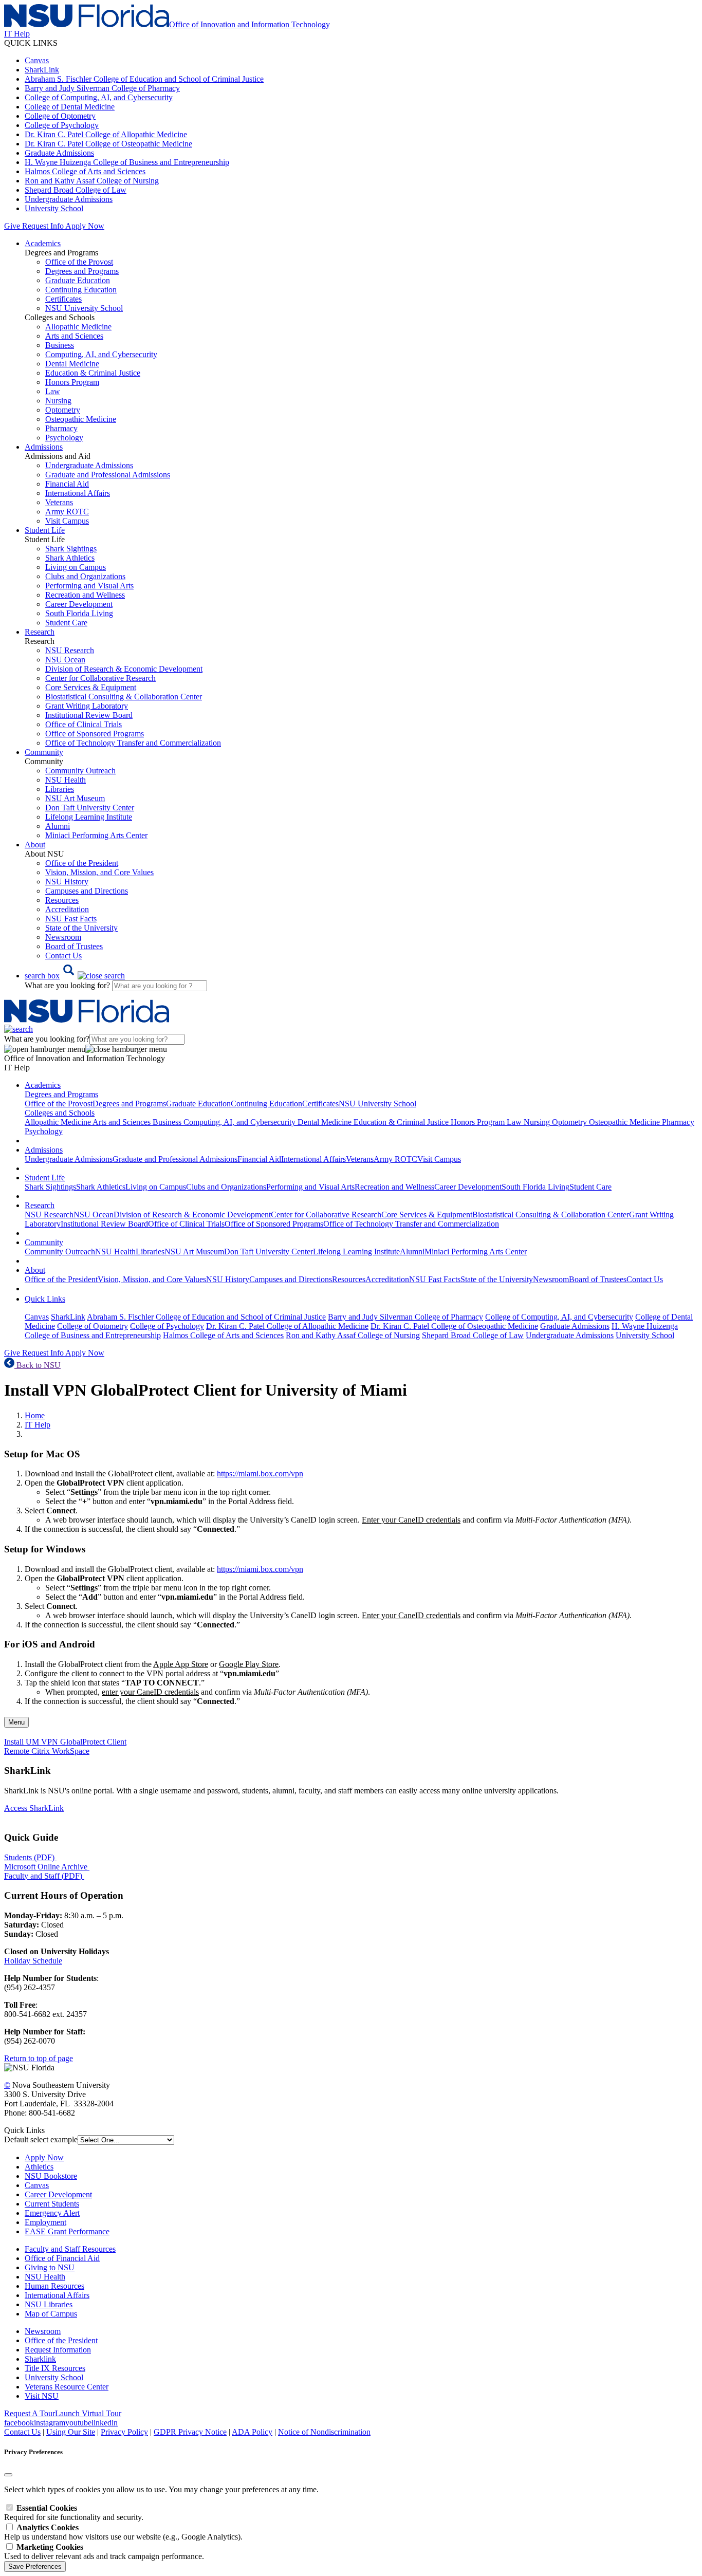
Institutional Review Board (89, 715)
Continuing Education (81, 290)
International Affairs (78, 493)
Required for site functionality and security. (74, 2513)
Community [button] (44, 752)
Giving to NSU (50, 2267)
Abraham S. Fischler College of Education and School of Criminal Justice (144, 79)
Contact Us (63, 956)
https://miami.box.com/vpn (260, 1474)
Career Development (79, 604)
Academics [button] (43, 243)
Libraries (60, 789)
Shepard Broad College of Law (76, 190)
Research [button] (40, 632)
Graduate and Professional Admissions (108, 475)
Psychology (64, 438)
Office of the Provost (79, 262)
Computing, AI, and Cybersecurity (101, 354)
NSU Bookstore (51, 2176)
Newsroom (63, 937)
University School (54, 208)
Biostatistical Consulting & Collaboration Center (124, 697)
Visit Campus (67, 521)
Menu (16, 1722)
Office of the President (82, 863)
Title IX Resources (55, 2368)
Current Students (52, 2204)
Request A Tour (30, 2413)
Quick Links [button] (45, 1299)
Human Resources (54, 2286)
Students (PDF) (29, 1857)
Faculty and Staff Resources (70, 2249)
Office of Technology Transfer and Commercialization (133, 743)
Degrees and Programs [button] (61, 1094)
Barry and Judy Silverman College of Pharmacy (102, 88)
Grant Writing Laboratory (87, 706)
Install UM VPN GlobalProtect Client (65, 1742)
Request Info (43, 226)
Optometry (63, 410)
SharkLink (42, 70)
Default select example (41, 2139)
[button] (75, 976)
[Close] (8, 2475)
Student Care (66, 623)
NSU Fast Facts (71, 919)
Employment (45, 2222)
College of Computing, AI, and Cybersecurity (99, 97)
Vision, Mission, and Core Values (99, 872)
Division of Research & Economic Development (124, 669)
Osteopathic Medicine (81, 419)
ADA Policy (252, 2432)
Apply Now (85, 226)
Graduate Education (78, 280)
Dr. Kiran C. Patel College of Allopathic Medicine (106, 134)
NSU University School (84, 308)
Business (60, 345)
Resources (62, 900)
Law (53, 391)
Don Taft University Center (90, 808)
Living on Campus (76, 567)
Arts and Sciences (74, 336)
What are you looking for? (68, 985)
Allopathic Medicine (78, 327)
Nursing (58, 401)
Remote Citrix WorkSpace (47, 1751)
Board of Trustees (74, 946)
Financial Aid (67, 484)
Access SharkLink (34, 1808)
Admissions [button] (44, 447)
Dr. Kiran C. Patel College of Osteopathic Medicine (108, 144)
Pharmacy (61, 428)
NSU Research (70, 650)
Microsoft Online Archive (46, 1867)
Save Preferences (35, 2566)
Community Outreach (80, 771)
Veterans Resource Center (67, 2387)
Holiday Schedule (33, 1961)
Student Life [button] (45, 530)
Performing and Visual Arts (89, 586)
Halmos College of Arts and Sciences (85, 171)
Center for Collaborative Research (100, 678)
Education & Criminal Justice (93, 373)
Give (12, 226)
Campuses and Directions (87, 891)
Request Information (58, 2350)
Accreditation (67, 909)
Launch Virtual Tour (88, 2413)
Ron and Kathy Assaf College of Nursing (92, 181)
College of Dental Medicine (70, 107)
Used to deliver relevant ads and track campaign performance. (104, 2552)
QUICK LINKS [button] (31, 43)
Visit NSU (42, 2396)
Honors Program (72, 382)
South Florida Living (79, 613)
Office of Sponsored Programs (95, 734)
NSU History (67, 882)
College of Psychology (62, 125)
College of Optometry (60, 116)
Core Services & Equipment (91, 687)
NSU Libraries (49, 2304)
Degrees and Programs (82, 271)
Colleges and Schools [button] (60, 1113)
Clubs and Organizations (85, 576)
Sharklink (40, 2359)
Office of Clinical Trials (84, 724)
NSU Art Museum (75, 798)
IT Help (38, 1425)
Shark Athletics (70, 558)
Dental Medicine (72, 364)
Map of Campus (51, 2314)
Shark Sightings (71, 549)
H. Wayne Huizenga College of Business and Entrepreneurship (127, 162)
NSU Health (66, 780)
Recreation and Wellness (85, 595)
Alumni (58, 826)
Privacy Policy (124, 2432)
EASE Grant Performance (67, 2231)
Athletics (39, 2167)
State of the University (81, 928)
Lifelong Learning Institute (89, 817)
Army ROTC (67, 512)
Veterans (59, 502)
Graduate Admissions (59, 153)
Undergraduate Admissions (69, 199)
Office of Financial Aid (62, 2258)
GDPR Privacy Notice (190, 2432)
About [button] (35, 845)
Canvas (37, 60)
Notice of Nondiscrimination (324, 2432)
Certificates (63, 299)
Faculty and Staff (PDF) (43, 1876)
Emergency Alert (52, 2213)
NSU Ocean (65, 660)
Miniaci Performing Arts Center (96, 835)
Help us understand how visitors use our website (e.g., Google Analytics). (123, 2532)
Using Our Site (71, 2432)
